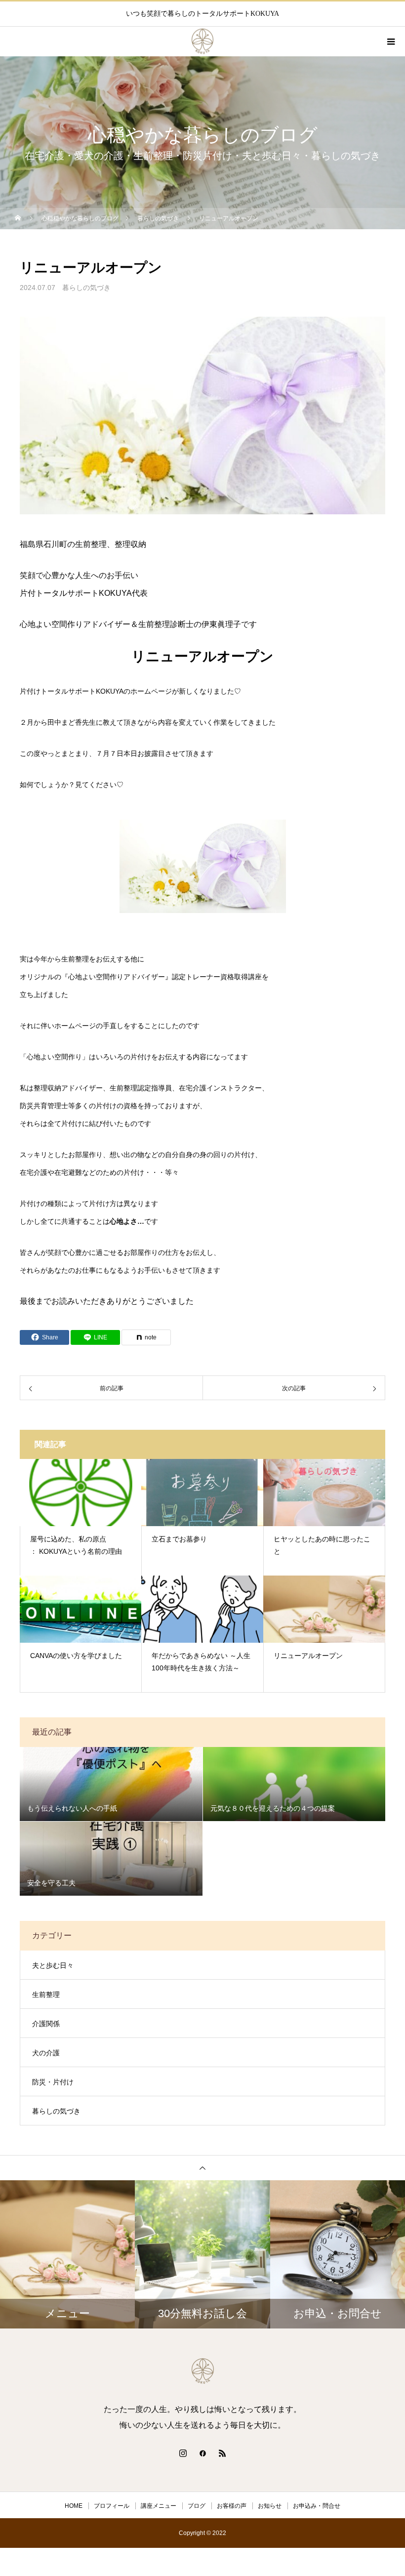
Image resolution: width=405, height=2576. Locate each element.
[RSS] (222, 2453)
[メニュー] (390, 42)
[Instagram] (183, 2453)
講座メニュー (159, 2506)
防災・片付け (53, 2082)
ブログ (197, 2506)
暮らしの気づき (86, 288)
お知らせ (270, 2506)
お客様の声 (232, 2506)
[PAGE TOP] (202, 2168)
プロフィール (112, 2506)
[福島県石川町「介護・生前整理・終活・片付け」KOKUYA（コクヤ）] (202, 2371)
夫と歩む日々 (53, 1965)
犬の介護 (46, 2053)
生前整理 (46, 1994)
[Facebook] (202, 2453)
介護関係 (46, 2024)
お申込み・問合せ (317, 2506)
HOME (74, 2506)
